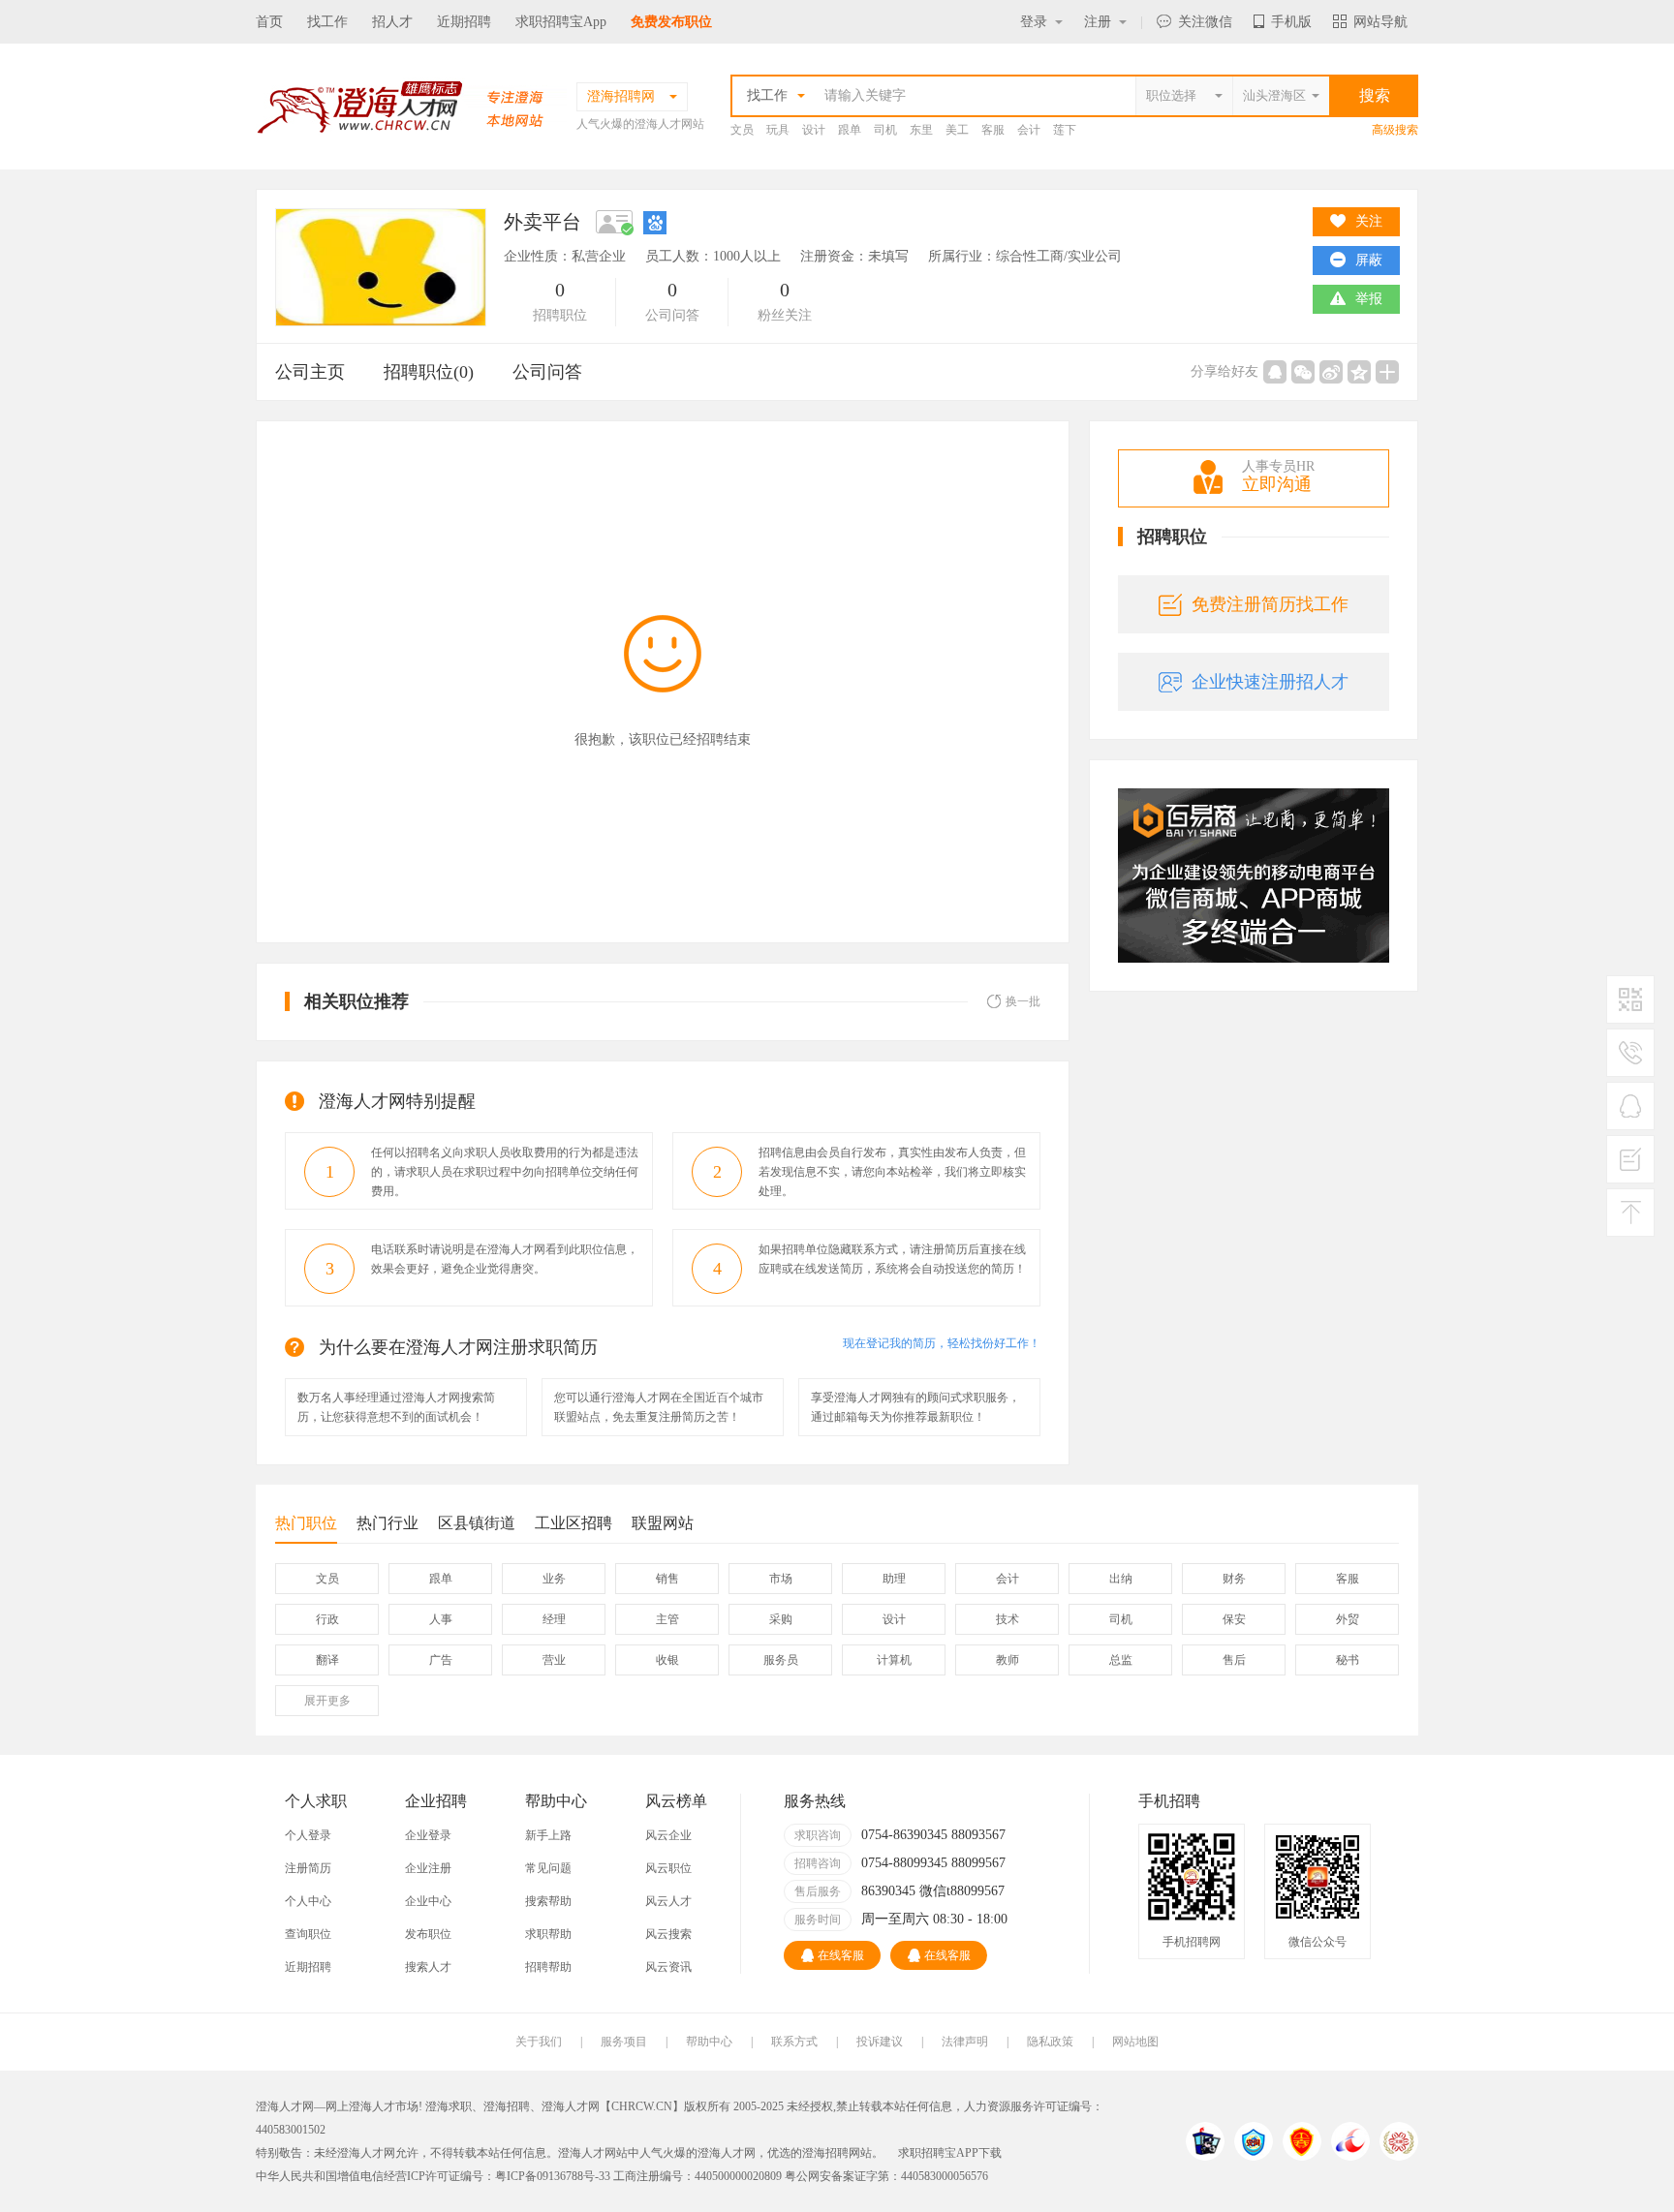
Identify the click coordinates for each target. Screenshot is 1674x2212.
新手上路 (548, 1835)
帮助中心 (709, 2042)
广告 (441, 1660)
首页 (269, 22)
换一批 (1023, 1001)
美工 (957, 130)
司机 (885, 130)
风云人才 (668, 1901)
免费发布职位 (671, 22)
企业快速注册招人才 (1270, 682)
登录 (1034, 22)
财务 (1234, 1579)
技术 (1007, 1619)
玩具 (778, 130)
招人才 (392, 22)
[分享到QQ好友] (1275, 372)
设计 (814, 130)
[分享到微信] (1303, 372)
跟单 (850, 130)
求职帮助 (548, 1934)
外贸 (1348, 1619)
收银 (667, 1660)
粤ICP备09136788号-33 (553, 2176)
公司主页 (310, 372)
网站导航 (1380, 22)
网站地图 (1135, 2042)
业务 (554, 1579)
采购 (781, 1619)
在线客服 (841, 1955)
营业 (554, 1660)
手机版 (1291, 22)
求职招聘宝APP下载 (950, 2153)
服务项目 (624, 2042)
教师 (1007, 1660)
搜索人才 (428, 1967)
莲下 (1065, 130)
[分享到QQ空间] (1359, 372)
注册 (1098, 22)
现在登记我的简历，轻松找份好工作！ (942, 1343)
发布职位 (428, 1934)
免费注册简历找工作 (1270, 604)
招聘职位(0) (429, 372)
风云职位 (668, 1868)
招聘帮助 (548, 1967)
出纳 (1121, 1579)
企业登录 (428, 1835)
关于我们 (539, 2042)
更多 (327, 1701)
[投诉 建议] (1630, 1167)
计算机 (894, 1660)
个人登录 (308, 1835)
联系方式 (794, 2042)
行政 (327, 1619)
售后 (1234, 1660)
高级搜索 (1395, 130)
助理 (894, 1579)
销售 (667, 1579)
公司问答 (547, 372)
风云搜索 (668, 1934)
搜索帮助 (548, 1901)
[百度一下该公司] (655, 222)
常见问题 (548, 1868)
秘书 (1348, 1660)
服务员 (781, 1660)
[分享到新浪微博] (1331, 372)
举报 (1369, 299)
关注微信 (1205, 22)
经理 (554, 1619)
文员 (742, 130)
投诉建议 (880, 2042)
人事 (441, 1619)
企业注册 (428, 1868)
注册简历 (308, 1868)
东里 (921, 130)
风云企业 (668, 1835)
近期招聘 (464, 22)
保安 (1234, 1619)
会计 (1029, 130)
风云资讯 (668, 1967)
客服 (993, 130)
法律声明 (965, 2042)
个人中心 (308, 1901)
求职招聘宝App (561, 22)
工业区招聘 (573, 1523)
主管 (667, 1619)
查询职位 (308, 1934)
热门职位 (306, 1523)
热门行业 (387, 1523)
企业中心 (428, 1901)
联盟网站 (663, 1523)
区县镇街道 (477, 1523)
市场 (781, 1579)
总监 (1121, 1660)
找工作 (327, 22)
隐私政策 (1050, 2042)
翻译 (327, 1660)
